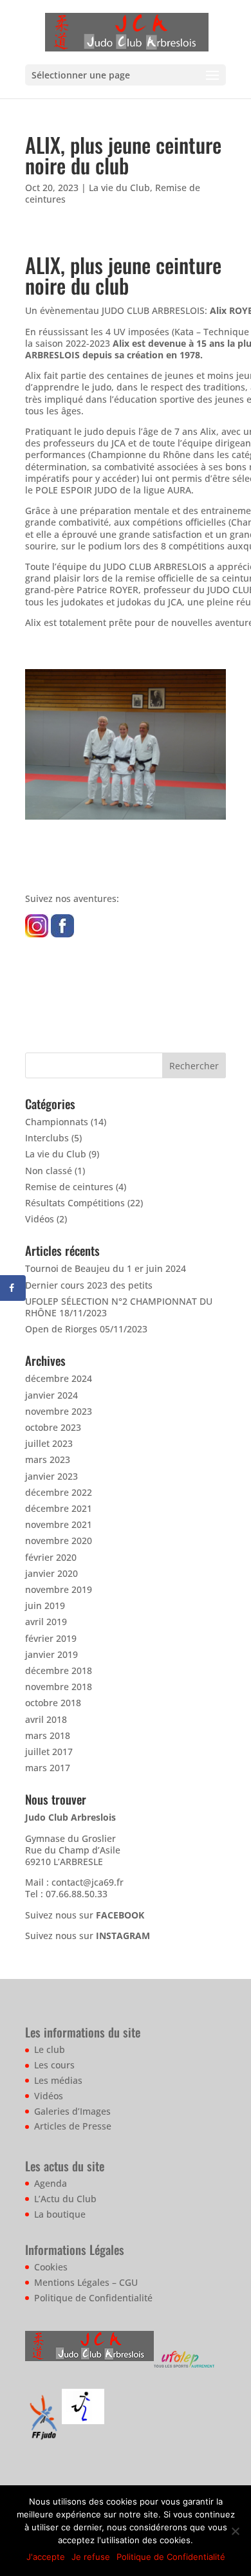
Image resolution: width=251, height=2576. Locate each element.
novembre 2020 (59, 1541)
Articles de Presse (73, 2126)
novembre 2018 (59, 1687)
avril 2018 (46, 1719)
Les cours (54, 2065)
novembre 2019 (59, 1589)
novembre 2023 (59, 1411)
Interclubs (47, 1138)
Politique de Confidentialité (93, 2298)
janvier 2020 (51, 1573)
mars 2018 (48, 1735)
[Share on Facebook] (13, 1288)
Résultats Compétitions (75, 1203)
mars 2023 (48, 1459)
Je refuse (91, 2557)
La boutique (60, 2214)
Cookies (51, 2267)
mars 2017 (48, 1768)
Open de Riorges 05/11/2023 (86, 1329)
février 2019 (51, 1638)
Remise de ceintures (69, 1187)
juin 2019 (45, 1605)
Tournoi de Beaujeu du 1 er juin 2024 (106, 1268)
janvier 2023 (51, 1476)
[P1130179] (126, 819)
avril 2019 (46, 1622)
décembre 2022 (59, 1492)
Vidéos (40, 1219)
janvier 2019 (51, 1654)
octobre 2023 (53, 1427)
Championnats (57, 1122)
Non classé (49, 1171)
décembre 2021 (59, 1508)
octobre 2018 (53, 1703)
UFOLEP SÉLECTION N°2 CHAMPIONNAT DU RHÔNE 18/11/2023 (119, 1307)
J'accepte (46, 2557)
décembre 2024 (59, 1378)
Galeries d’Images (72, 2111)
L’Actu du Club (65, 2199)
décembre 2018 (59, 1670)
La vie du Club (119, 188)
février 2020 (51, 1557)
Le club (50, 2049)
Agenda (51, 2183)
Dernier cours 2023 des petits (89, 1285)
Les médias (58, 2080)
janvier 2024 (51, 1395)
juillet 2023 (49, 1443)
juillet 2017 (49, 1752)
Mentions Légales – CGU (86, 2282)
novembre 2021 (59, 1524)
